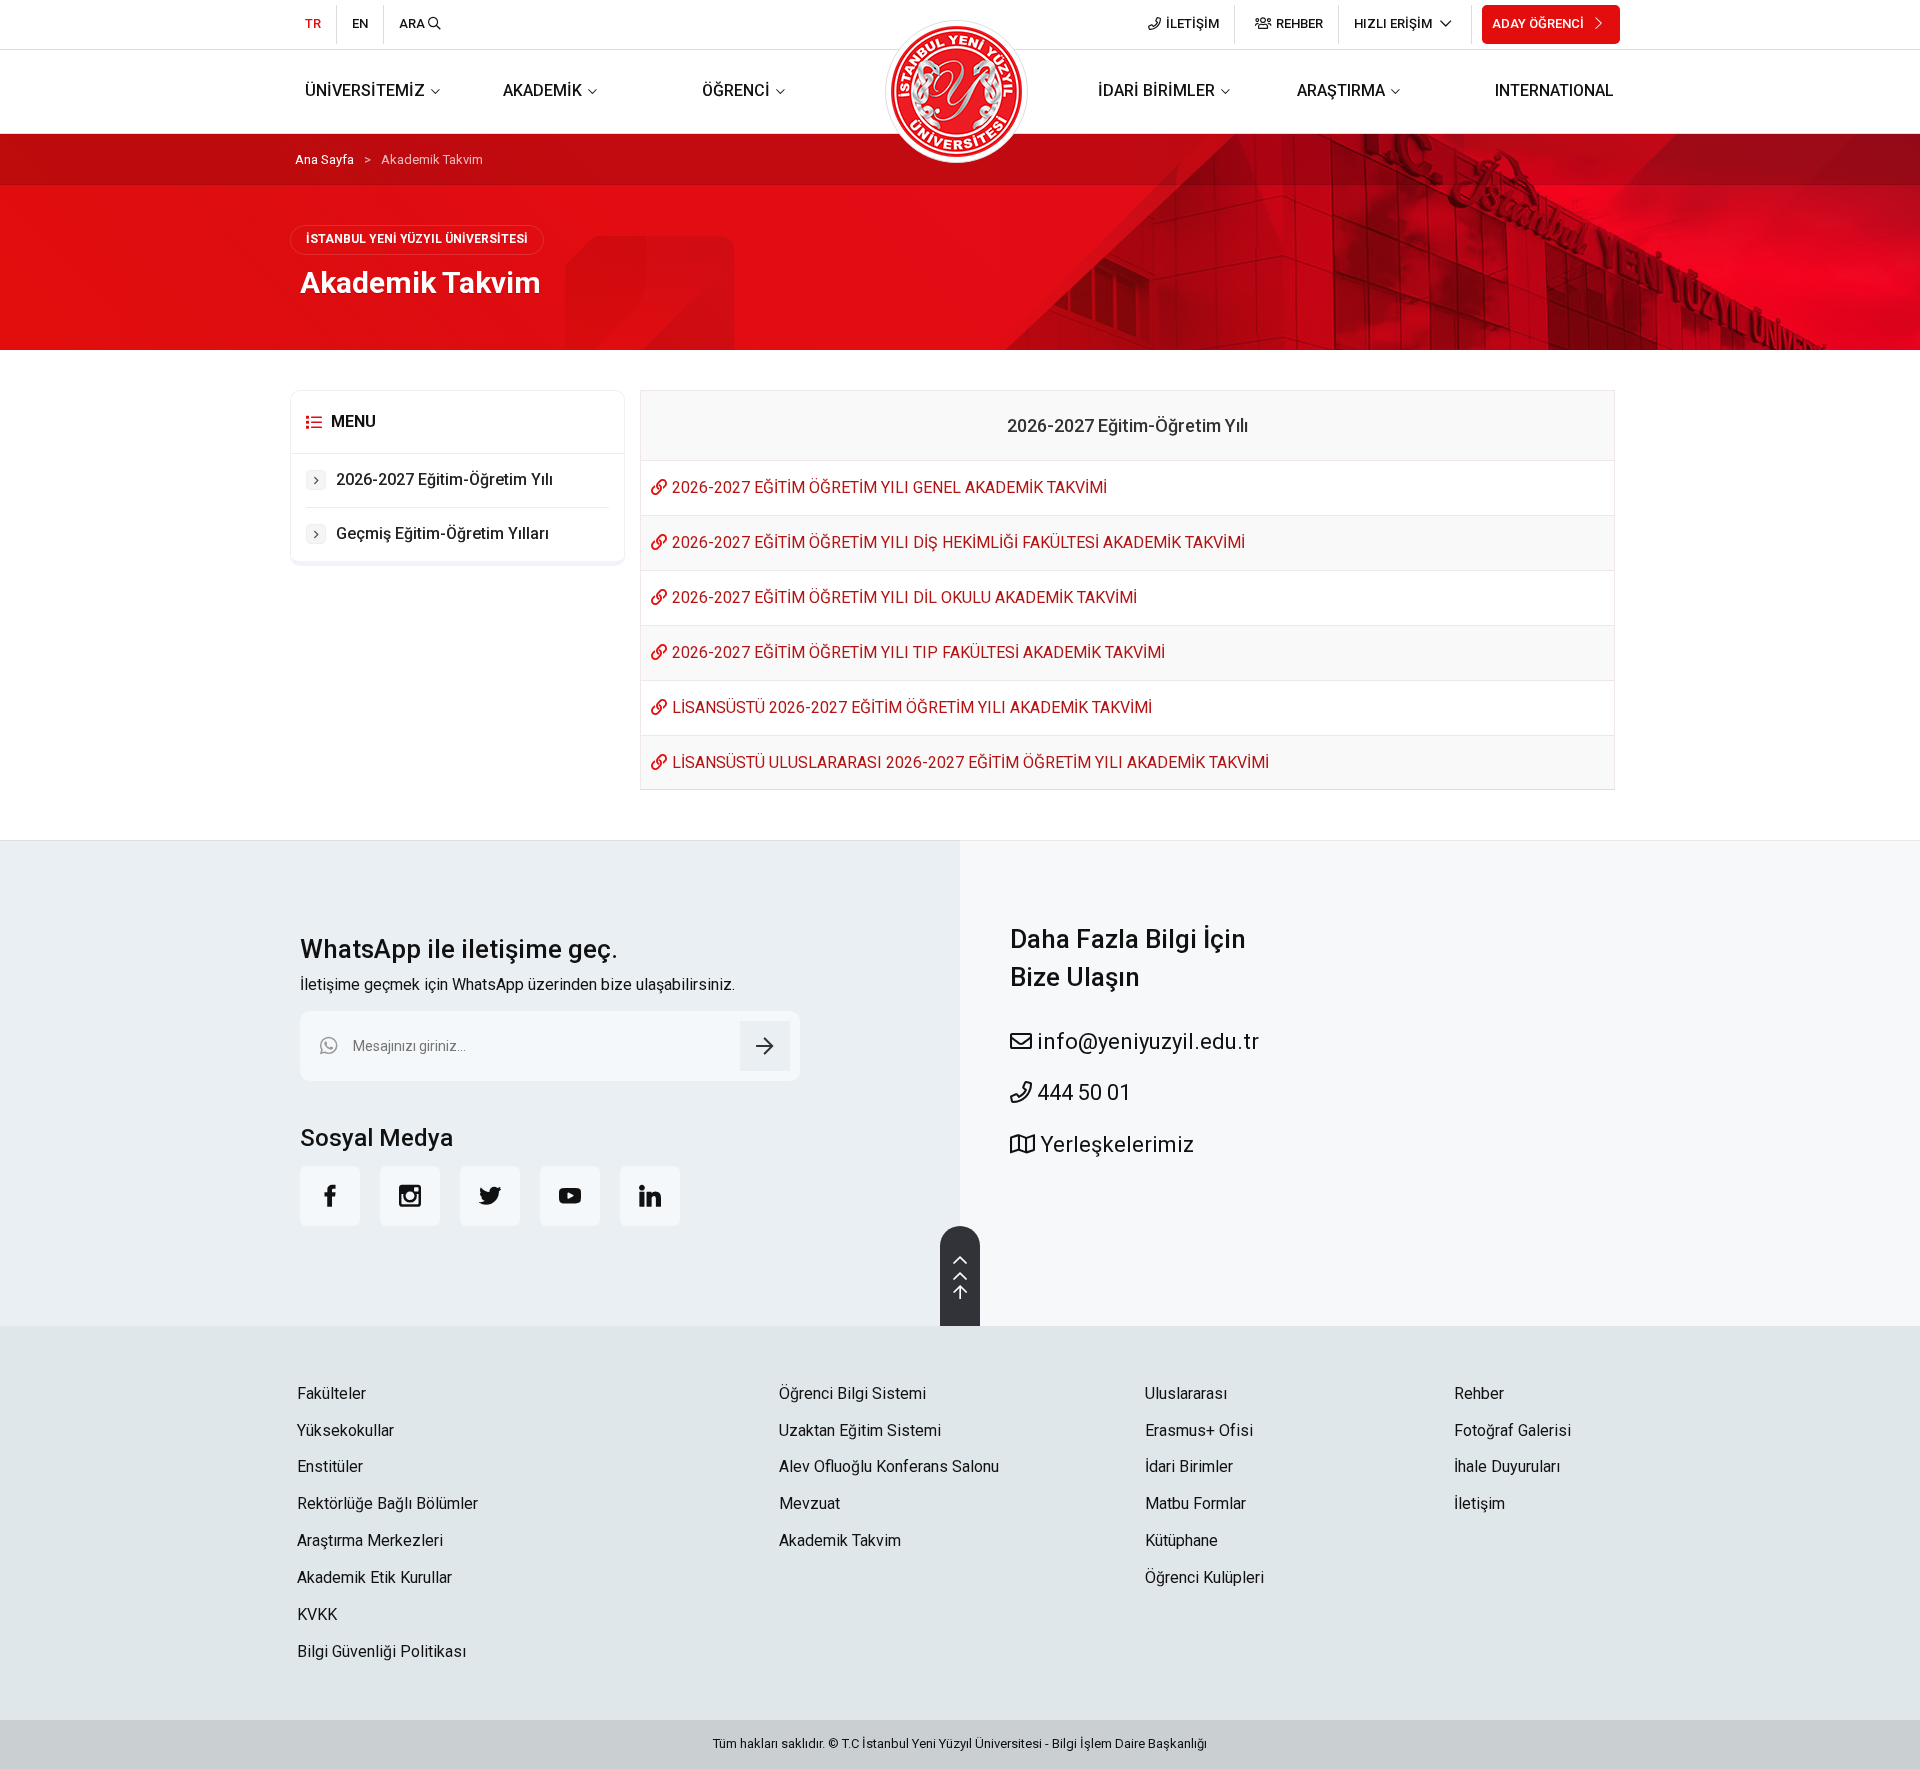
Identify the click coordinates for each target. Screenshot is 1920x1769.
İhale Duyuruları (1507, 1466)
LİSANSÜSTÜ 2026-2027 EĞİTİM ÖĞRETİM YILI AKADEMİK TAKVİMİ (912, 707)
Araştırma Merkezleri (370, 1540)
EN (360, 23)
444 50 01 (1081, 1092)
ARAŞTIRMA (1341, 90)
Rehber (1479, 1393)
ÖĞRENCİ (736, 90)
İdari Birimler (1189, 1466)
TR (313, 23)
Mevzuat (809, 1503)
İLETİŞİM (1192, 23)
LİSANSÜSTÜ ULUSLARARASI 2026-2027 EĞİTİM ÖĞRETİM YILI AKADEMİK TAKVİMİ (970, 762)
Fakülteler (331, 1393)
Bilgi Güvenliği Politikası (381, 1651)
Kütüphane (1181, 1540)
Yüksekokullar (345, 1430)
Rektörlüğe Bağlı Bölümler (387, 1503)
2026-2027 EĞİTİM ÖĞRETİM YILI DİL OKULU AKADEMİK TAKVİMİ (904, 597)
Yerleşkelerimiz (1114, 1144)
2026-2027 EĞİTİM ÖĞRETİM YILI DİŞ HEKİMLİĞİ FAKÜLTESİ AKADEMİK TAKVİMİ (958, 542)
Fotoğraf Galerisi (1512, 1430)
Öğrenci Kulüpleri (1204, 1577)
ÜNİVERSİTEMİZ (365, 90)
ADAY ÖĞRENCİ (1539, 23)
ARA (413, 23)
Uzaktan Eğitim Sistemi (860, 1430)
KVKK (317, 1614)
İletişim (1479, 1503)
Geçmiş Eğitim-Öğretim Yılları (442, 533)
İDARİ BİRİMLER (1156, 90)
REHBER (1299, 23)
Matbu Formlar (1195, 1503)
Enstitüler (330, 1466)
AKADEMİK (542, 90)
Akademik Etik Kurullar (374, 1577)
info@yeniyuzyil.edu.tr (1145, 1041)
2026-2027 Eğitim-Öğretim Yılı (444, 479)
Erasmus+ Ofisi (1199, 1430)
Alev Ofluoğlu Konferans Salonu (889, 1466)
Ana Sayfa (324, 159)
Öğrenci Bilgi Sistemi (852, 1393)
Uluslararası (1186, 1393)
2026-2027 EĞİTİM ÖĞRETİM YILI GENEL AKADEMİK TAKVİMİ (889, 487)
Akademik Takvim (840, 1540)
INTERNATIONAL (1554, 90)
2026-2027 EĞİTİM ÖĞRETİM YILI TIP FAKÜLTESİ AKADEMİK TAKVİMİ (918, 652)
